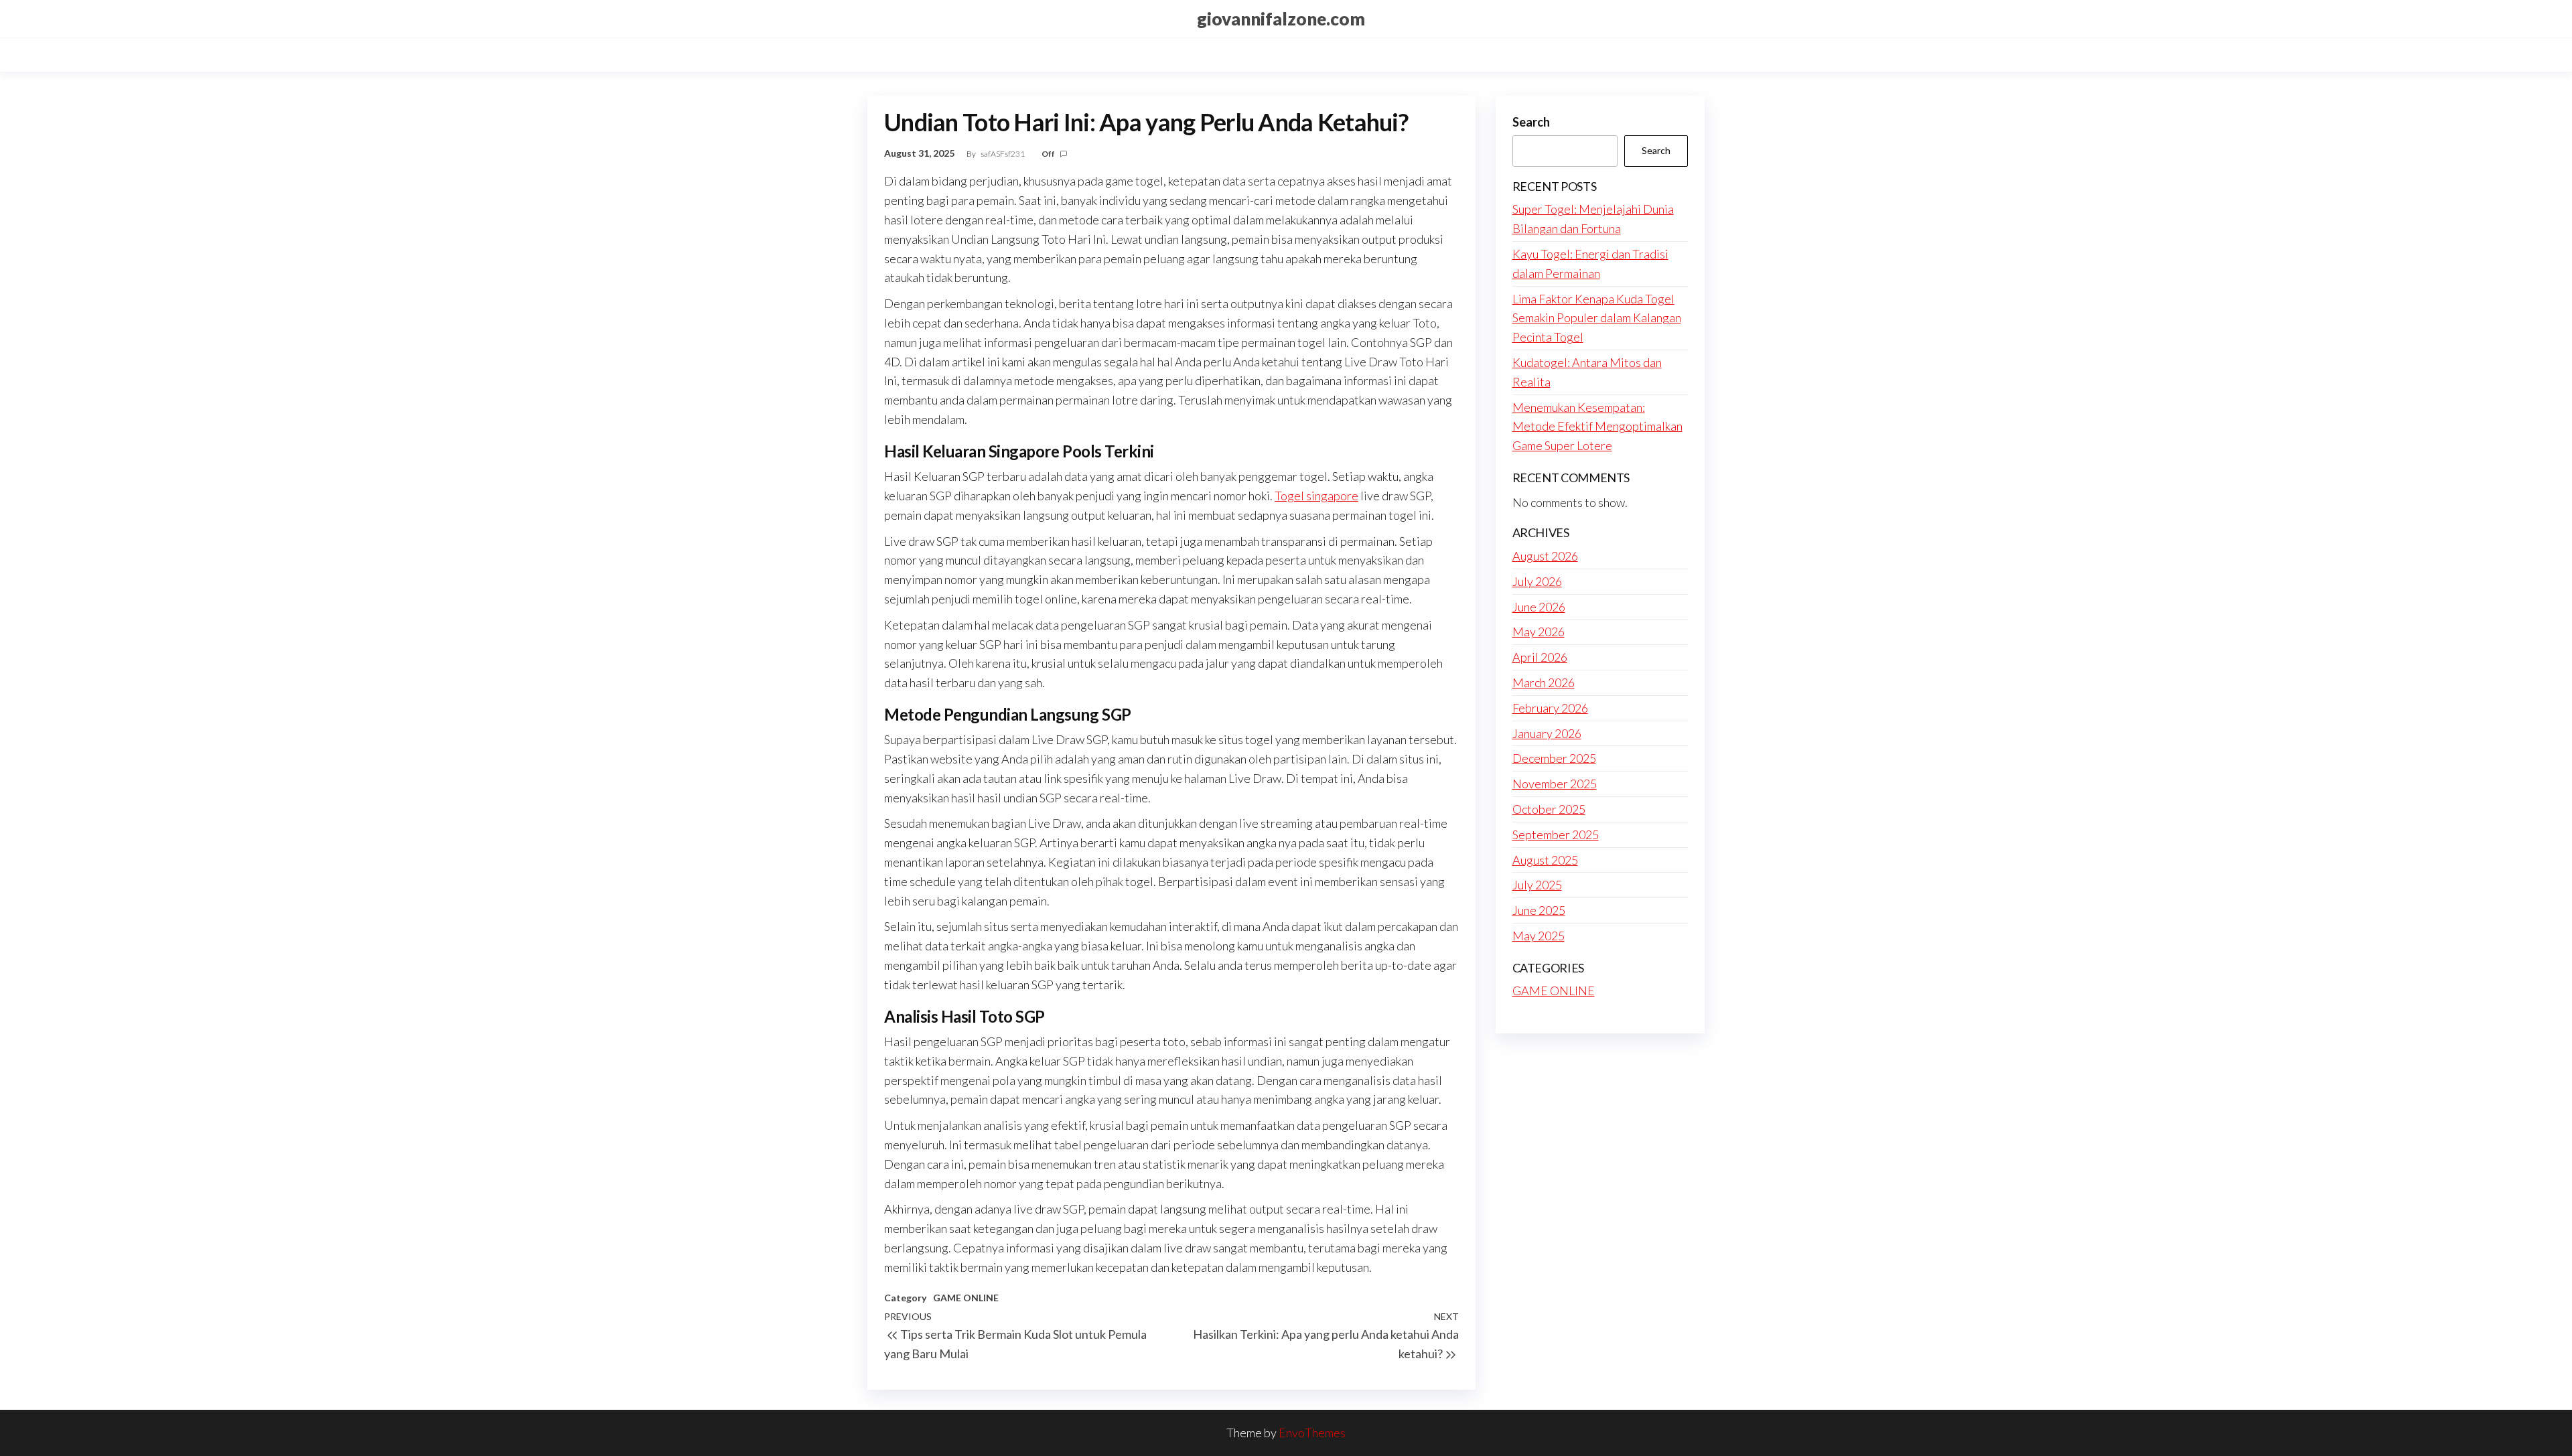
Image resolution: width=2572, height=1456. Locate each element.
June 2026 (1539, 607)
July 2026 (1537, 581)
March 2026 (1544, 682)
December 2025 (1554, 758)
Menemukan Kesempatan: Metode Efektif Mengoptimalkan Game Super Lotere (1597, 427)
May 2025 (1539, 936)
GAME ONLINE (966, 1298)
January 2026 (1547, 733)
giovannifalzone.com (1281, 19)
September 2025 (1556, 834)
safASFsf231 (1003, 154)
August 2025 (1545, 860)
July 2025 (1537, 885)
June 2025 (1539, 910)
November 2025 (1555, 784)
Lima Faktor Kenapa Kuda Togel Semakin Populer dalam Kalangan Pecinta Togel (1597, 318)
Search (1531, 122)
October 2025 (1549, 809)
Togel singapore (1316, 496)
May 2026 (1539, 632)
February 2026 (1550, 708)
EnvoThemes (1312, 1433)
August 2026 (1545, 556)
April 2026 (1540, 657)
